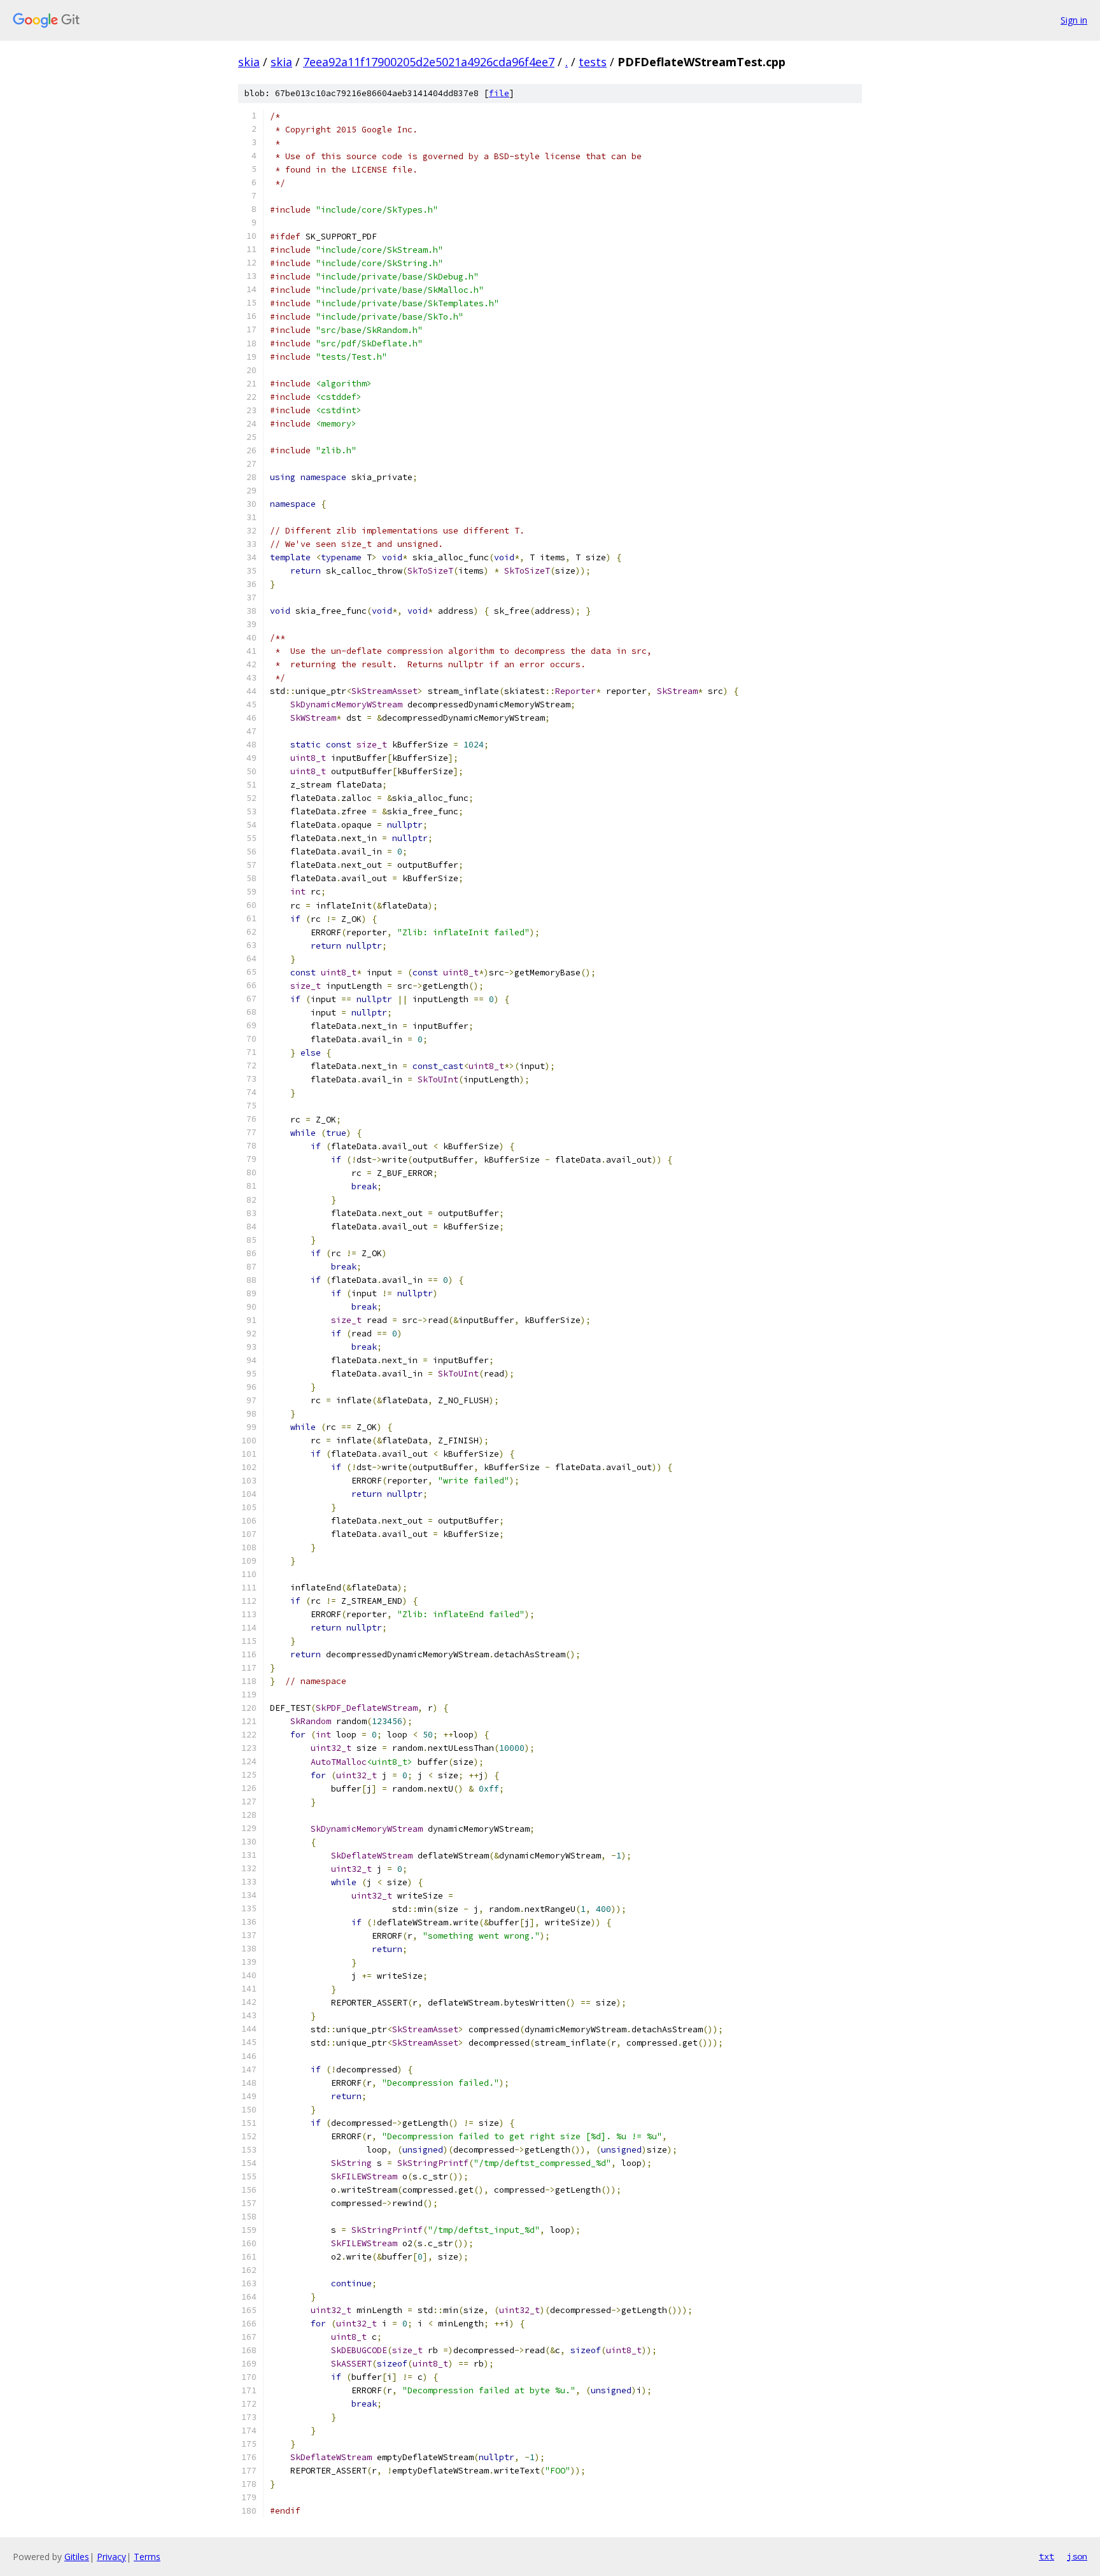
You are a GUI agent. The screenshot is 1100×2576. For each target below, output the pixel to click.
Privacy (111, 2557)
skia (249, 62)
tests (593, 62)
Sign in (1074, 20)
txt (1047, 2556)
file (499, 93)
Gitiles (77, 2557)
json (1077, 2556)
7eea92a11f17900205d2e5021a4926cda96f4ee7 (429, 62)
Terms (147, 2557)
